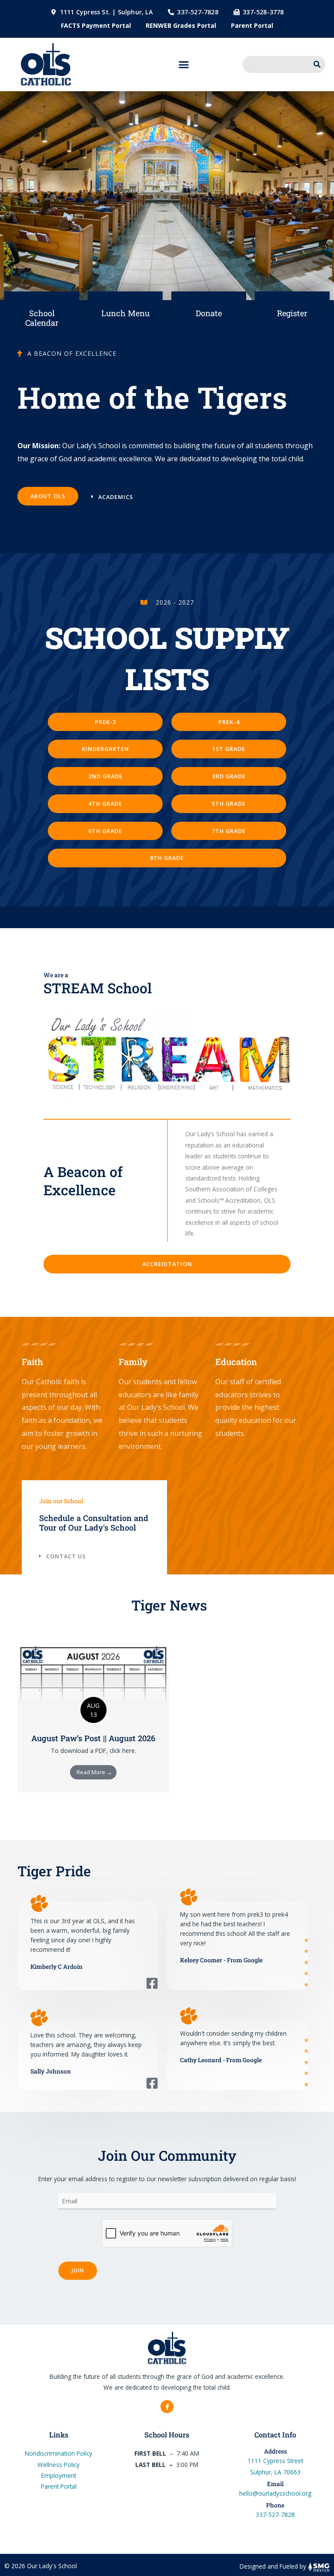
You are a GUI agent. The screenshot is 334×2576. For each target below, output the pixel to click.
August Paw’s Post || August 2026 (93, 1738)
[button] (184, 65)
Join (78, 2270)
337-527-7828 (275, 2515)
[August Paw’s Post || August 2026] (93, 1676)
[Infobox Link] (42, 313)
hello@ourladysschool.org (275, 2493)
